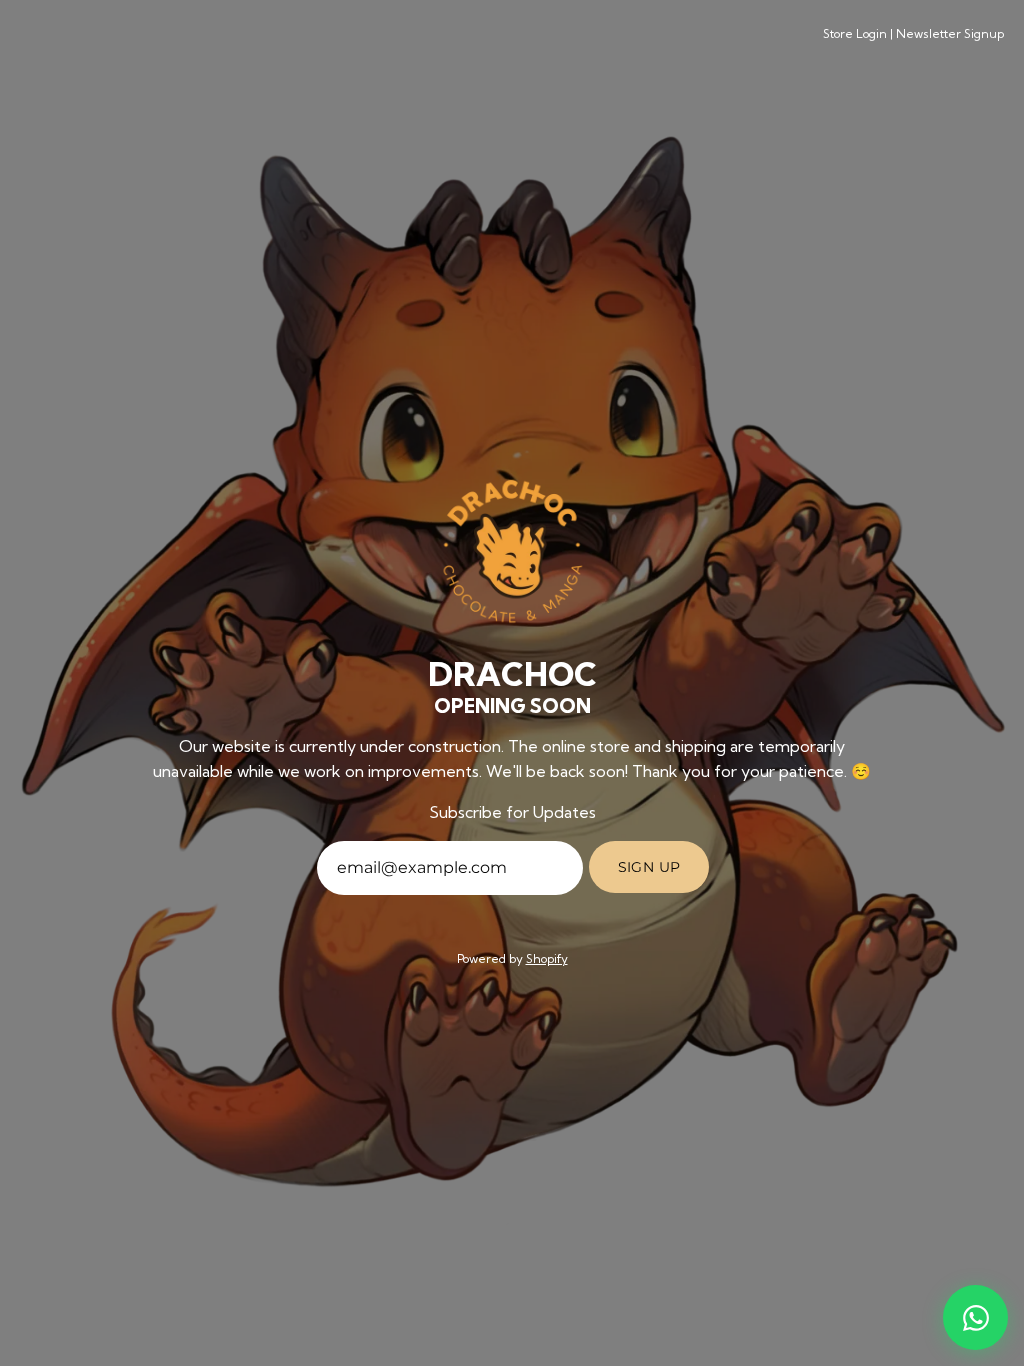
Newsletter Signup (950, 33)
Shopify (547, 958)
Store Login (855, 33)
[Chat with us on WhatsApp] (975, 1317)
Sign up (649, 867)
